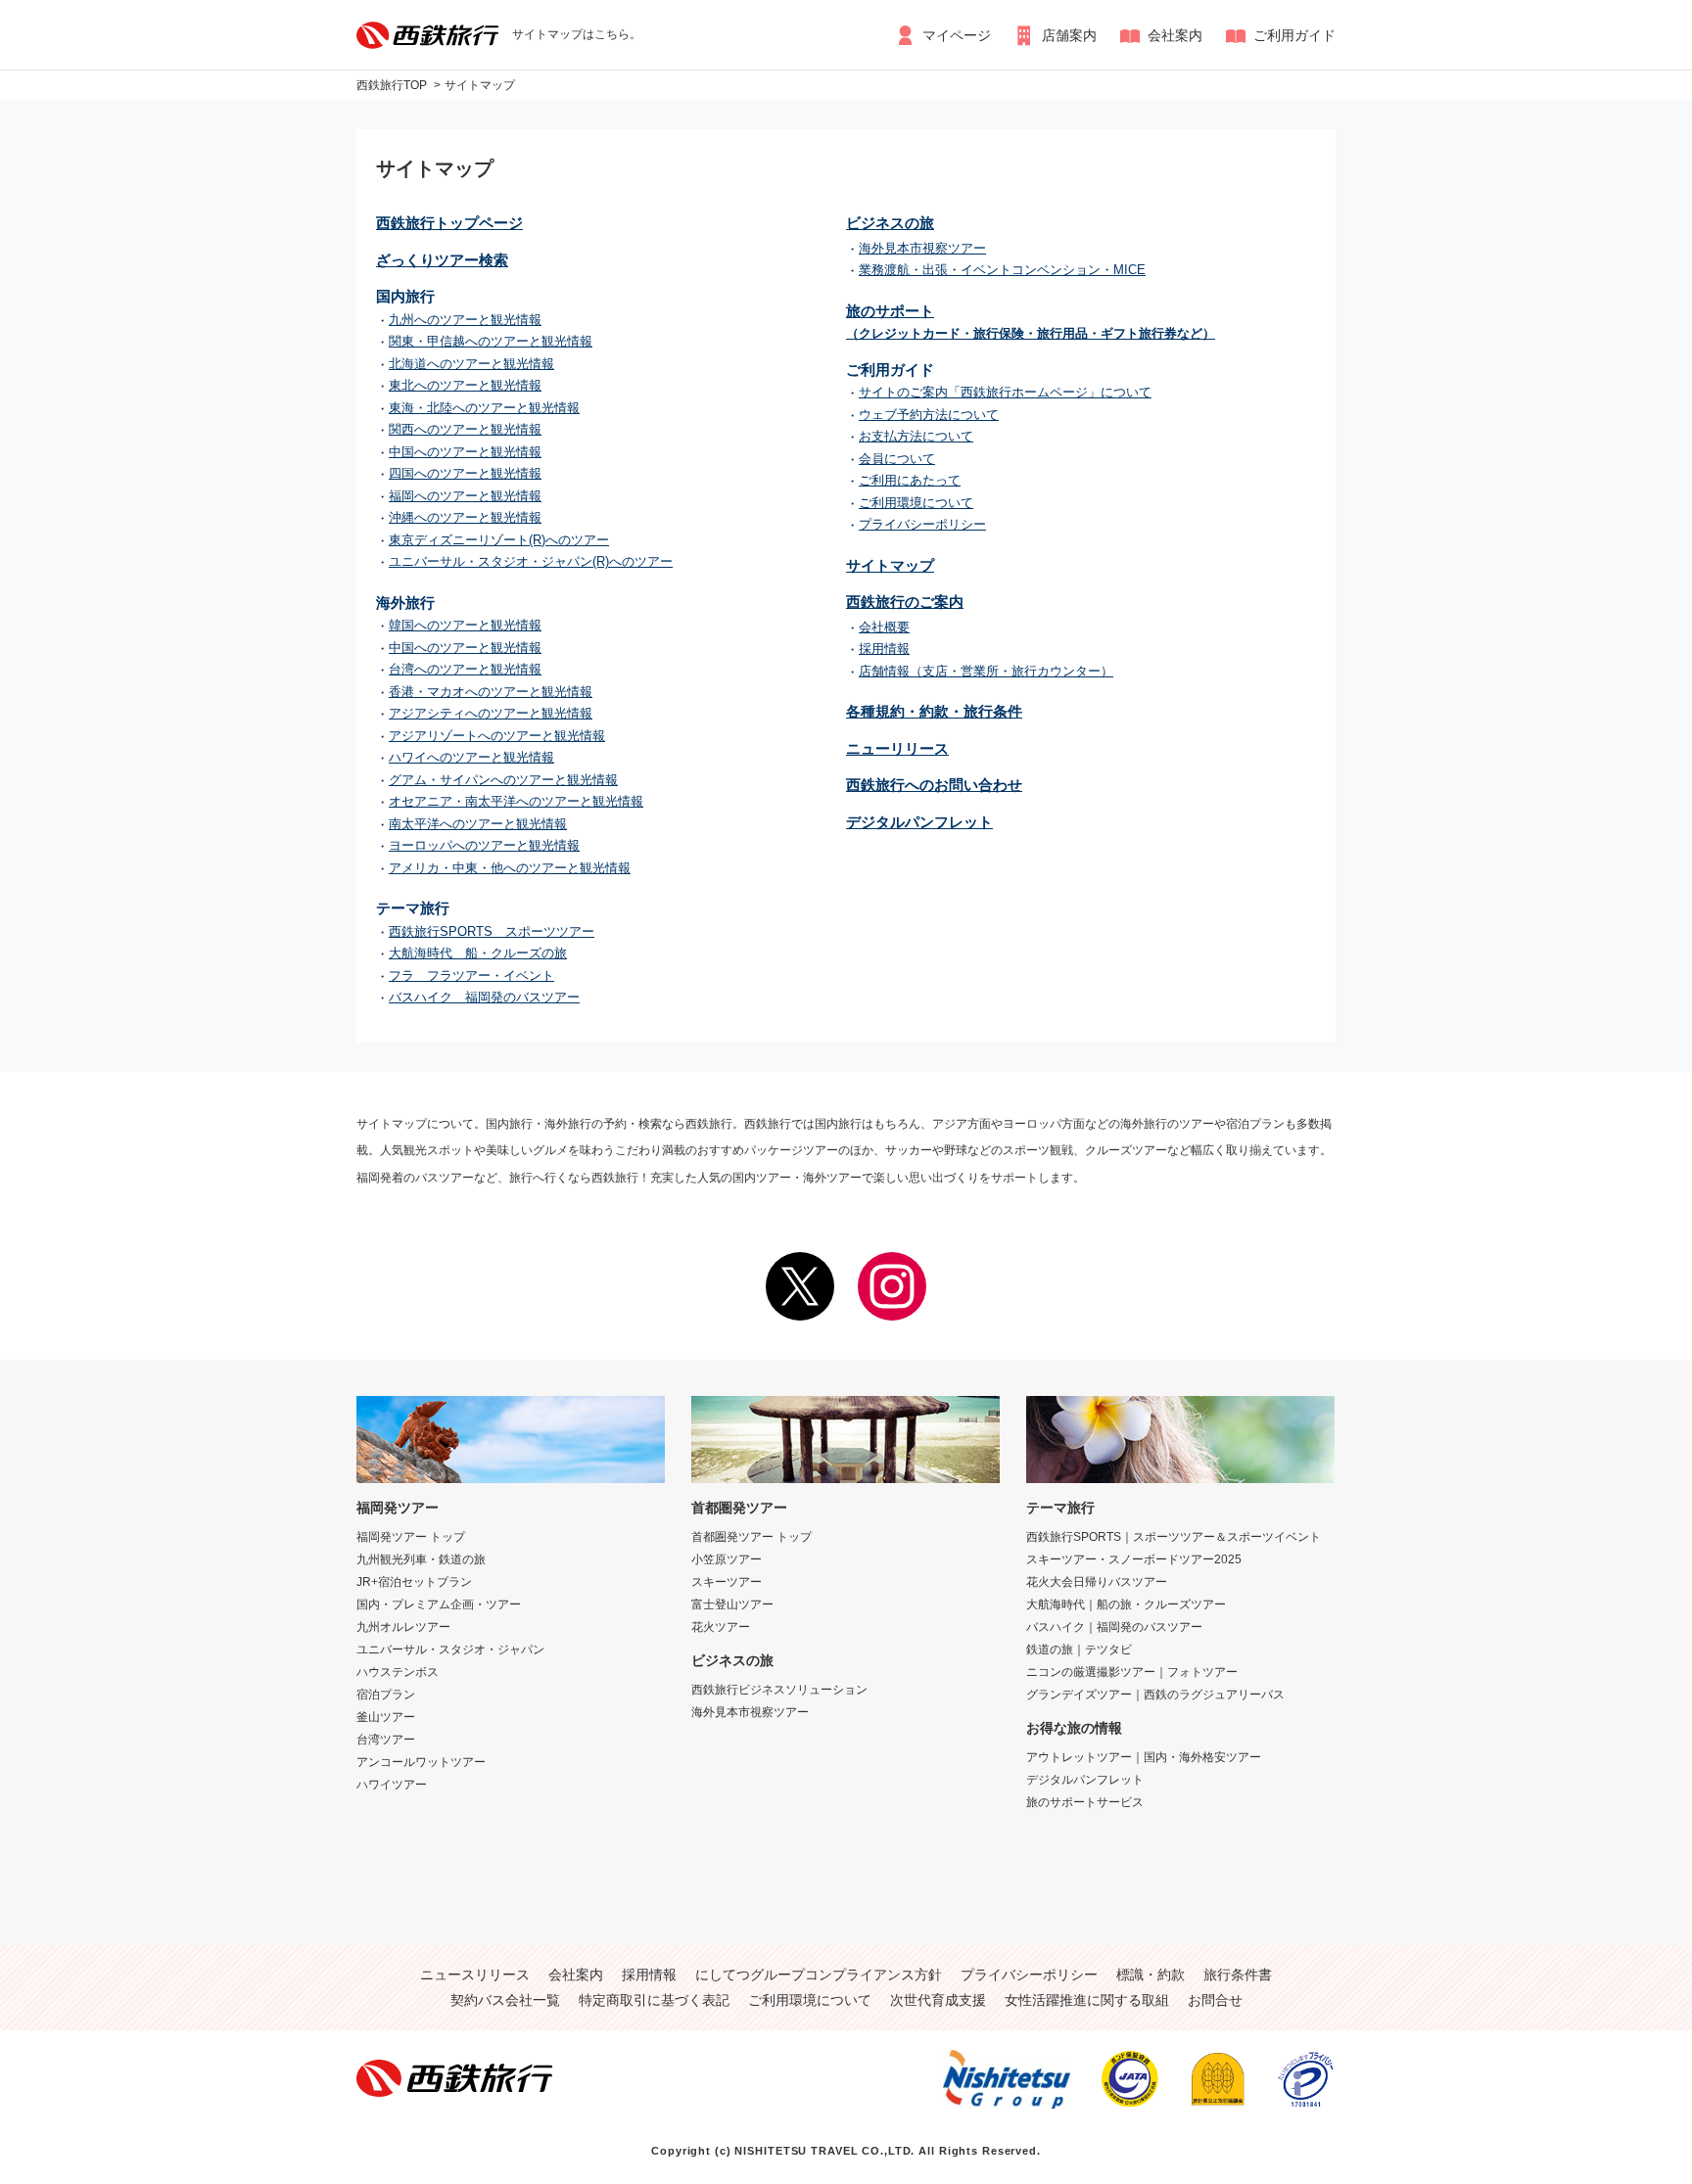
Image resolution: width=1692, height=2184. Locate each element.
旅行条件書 (1238, 1975)
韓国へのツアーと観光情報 (465, 625)
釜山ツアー (386, 1717)
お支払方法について (916, 436)
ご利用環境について (916, 503)
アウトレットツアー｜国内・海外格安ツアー (1144, 1757)
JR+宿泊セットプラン (414, 1582)
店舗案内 (1069, 35)
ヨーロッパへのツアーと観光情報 (484, 845)
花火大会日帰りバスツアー (1097, 1582)
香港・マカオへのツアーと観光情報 (491, 692)
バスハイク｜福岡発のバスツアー (1114, 1627)
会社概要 (884, 627)
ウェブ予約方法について (929, 415)
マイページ (957, 35)
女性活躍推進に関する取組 (1087, 2000)
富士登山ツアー (732, 1604)
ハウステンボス (398, 1672)
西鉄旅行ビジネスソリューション (779, 1690)
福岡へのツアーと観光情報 (465, 496)
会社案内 (1175, 35)
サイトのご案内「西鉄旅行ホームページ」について (1005, 392)
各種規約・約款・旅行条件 (934, 711)
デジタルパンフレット (919, 822)
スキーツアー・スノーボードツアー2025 (1134, 1559)
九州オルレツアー (403, 1627)
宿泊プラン (386, 1695)
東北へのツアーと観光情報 (465, 385)
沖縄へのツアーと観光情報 (465, 517)
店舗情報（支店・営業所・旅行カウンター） (986, 671)
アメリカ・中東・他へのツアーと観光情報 (510, 868)
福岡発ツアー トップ (411, 1537)
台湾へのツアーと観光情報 (465, 669)
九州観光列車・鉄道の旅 (421, 1559)
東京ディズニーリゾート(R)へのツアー (499, 540)
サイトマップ (480, 85)
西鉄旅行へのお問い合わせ (934, 785)
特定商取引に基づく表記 (654, 2000)
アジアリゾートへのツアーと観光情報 (497, 736)
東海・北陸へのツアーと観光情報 (484, 408)
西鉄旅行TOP (392, 85)
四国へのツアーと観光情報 (465, 473)
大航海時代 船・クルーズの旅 (478, 953)
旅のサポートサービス (1085, 1802)
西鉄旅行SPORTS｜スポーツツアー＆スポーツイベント (1174, 1537)
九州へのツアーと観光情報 (465, 320)
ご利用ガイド (1294, 35)
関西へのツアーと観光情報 (465, 429)
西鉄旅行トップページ (449, 223)
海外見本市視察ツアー (922, 248)
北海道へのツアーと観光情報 (471, 364)
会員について (897, 459)
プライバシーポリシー (922, 524)
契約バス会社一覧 (505, 2000)
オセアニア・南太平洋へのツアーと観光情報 (516, 801)
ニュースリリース (475, 1975)
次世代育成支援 (938, 2000)
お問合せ (1215, 2000)
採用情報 (884, 649)
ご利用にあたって (910, 480)
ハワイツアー (392, 1785)
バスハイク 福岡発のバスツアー (484, 997)
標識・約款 (1151, 1975)
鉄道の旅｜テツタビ (1079, 1650)
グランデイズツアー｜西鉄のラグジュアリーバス (1155, 1695)
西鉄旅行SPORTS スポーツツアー (492, 931)
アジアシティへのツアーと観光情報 (491, 713)
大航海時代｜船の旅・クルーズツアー (1126, 1604)
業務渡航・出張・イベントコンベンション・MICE (1002, 270)
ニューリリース (897, 748)
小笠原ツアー (727, 1559)
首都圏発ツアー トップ (752, 1537)
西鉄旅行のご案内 (905, 602)
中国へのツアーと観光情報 (465, 452)
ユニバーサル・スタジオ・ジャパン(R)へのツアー (531, 561)
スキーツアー (727, 1582)
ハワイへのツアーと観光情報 (471, 757)
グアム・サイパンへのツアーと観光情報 (503, 780)
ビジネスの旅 (890, 223)
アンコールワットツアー (421, 1762)
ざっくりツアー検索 (442, 260)
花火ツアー (721, 1627)
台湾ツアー (386, 1740)
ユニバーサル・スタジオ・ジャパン (450, 1650)
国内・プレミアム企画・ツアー (439, 1604)
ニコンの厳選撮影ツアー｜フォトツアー (1132, 1672)
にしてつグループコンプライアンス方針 (819, 1975)
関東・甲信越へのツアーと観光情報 (491, 341)
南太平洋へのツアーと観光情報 (478, 824)
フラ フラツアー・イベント (471, 976)
